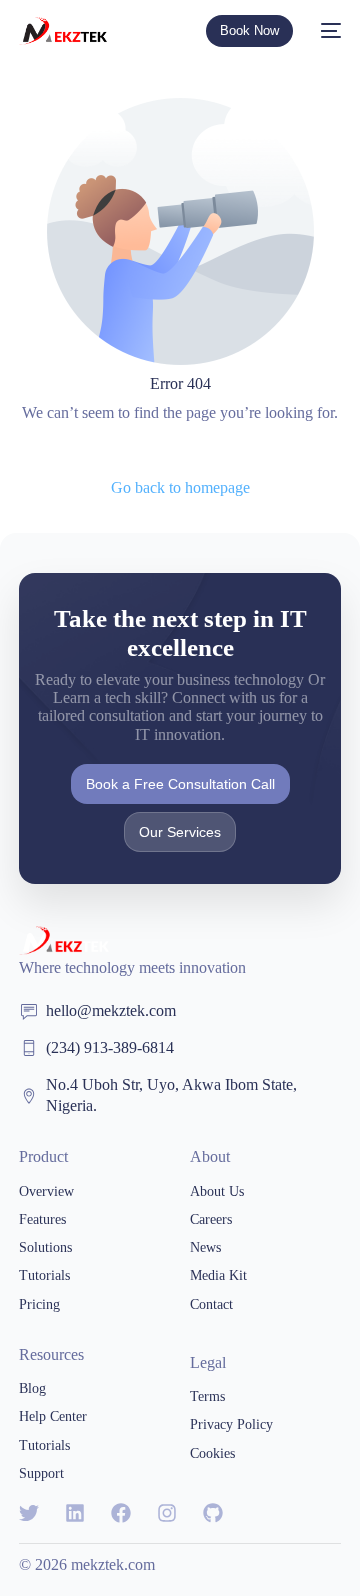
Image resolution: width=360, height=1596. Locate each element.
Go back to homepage (180, 487)
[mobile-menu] (327, 31)
